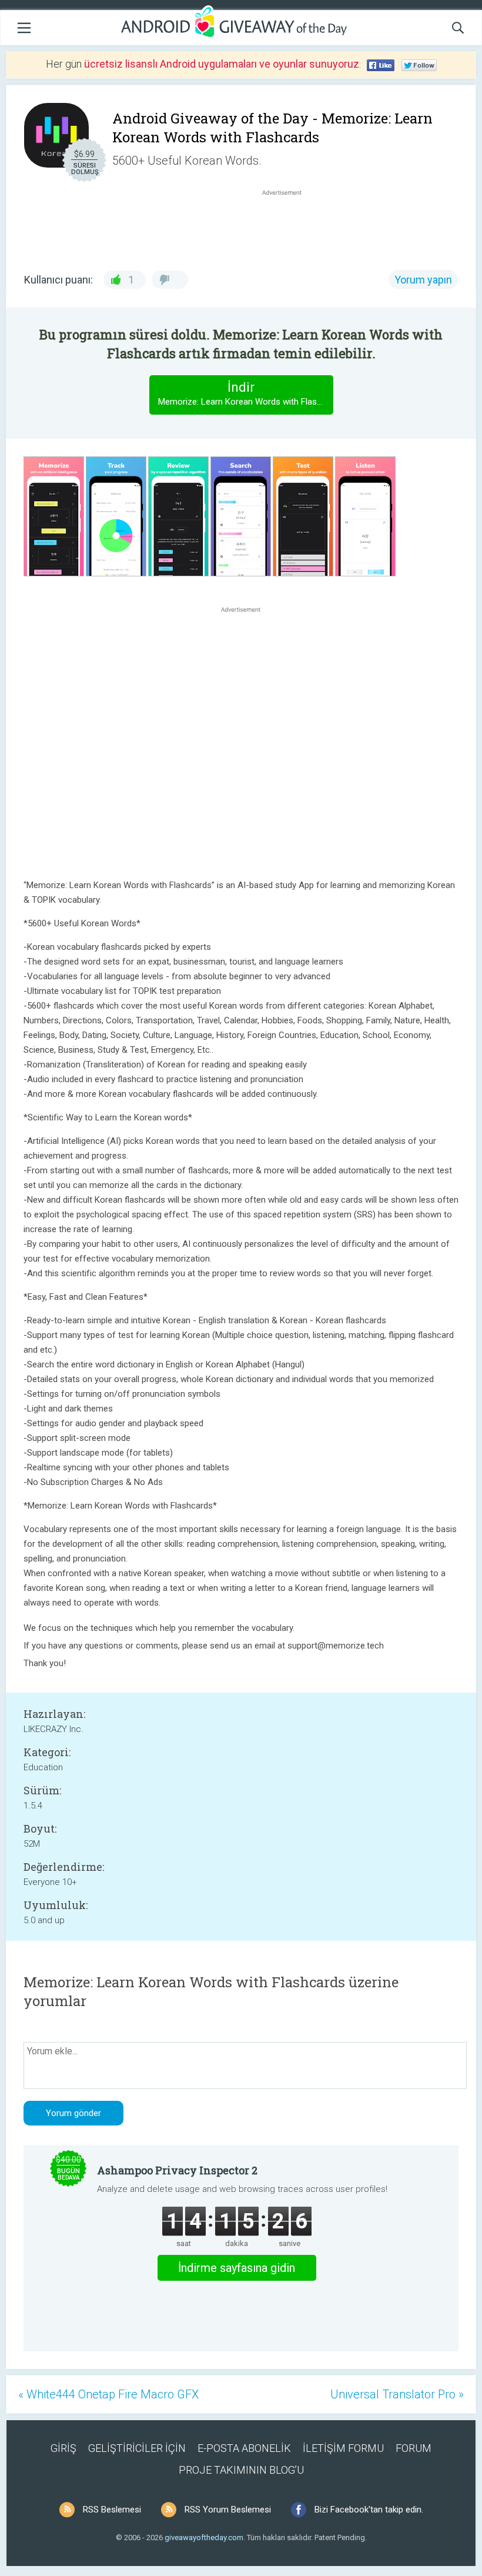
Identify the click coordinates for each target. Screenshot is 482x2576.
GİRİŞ (63, 2448)
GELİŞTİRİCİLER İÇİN (137, 2448)
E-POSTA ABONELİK (244, 2448)
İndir (245, 393)
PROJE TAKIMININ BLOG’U (241, 2470)
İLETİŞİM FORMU (343, 2448)
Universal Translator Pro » (397, 2394)
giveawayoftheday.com (204, 2537)
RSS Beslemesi (112, 2510)
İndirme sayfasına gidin (237, 2268)
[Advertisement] (288, 226)
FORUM (414, 2448)
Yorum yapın (423, 280)
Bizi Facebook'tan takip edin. (369, 2510)
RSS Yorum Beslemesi (228, 2510)
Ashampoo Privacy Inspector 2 (177, 2170)
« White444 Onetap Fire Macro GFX (108, 2394)
